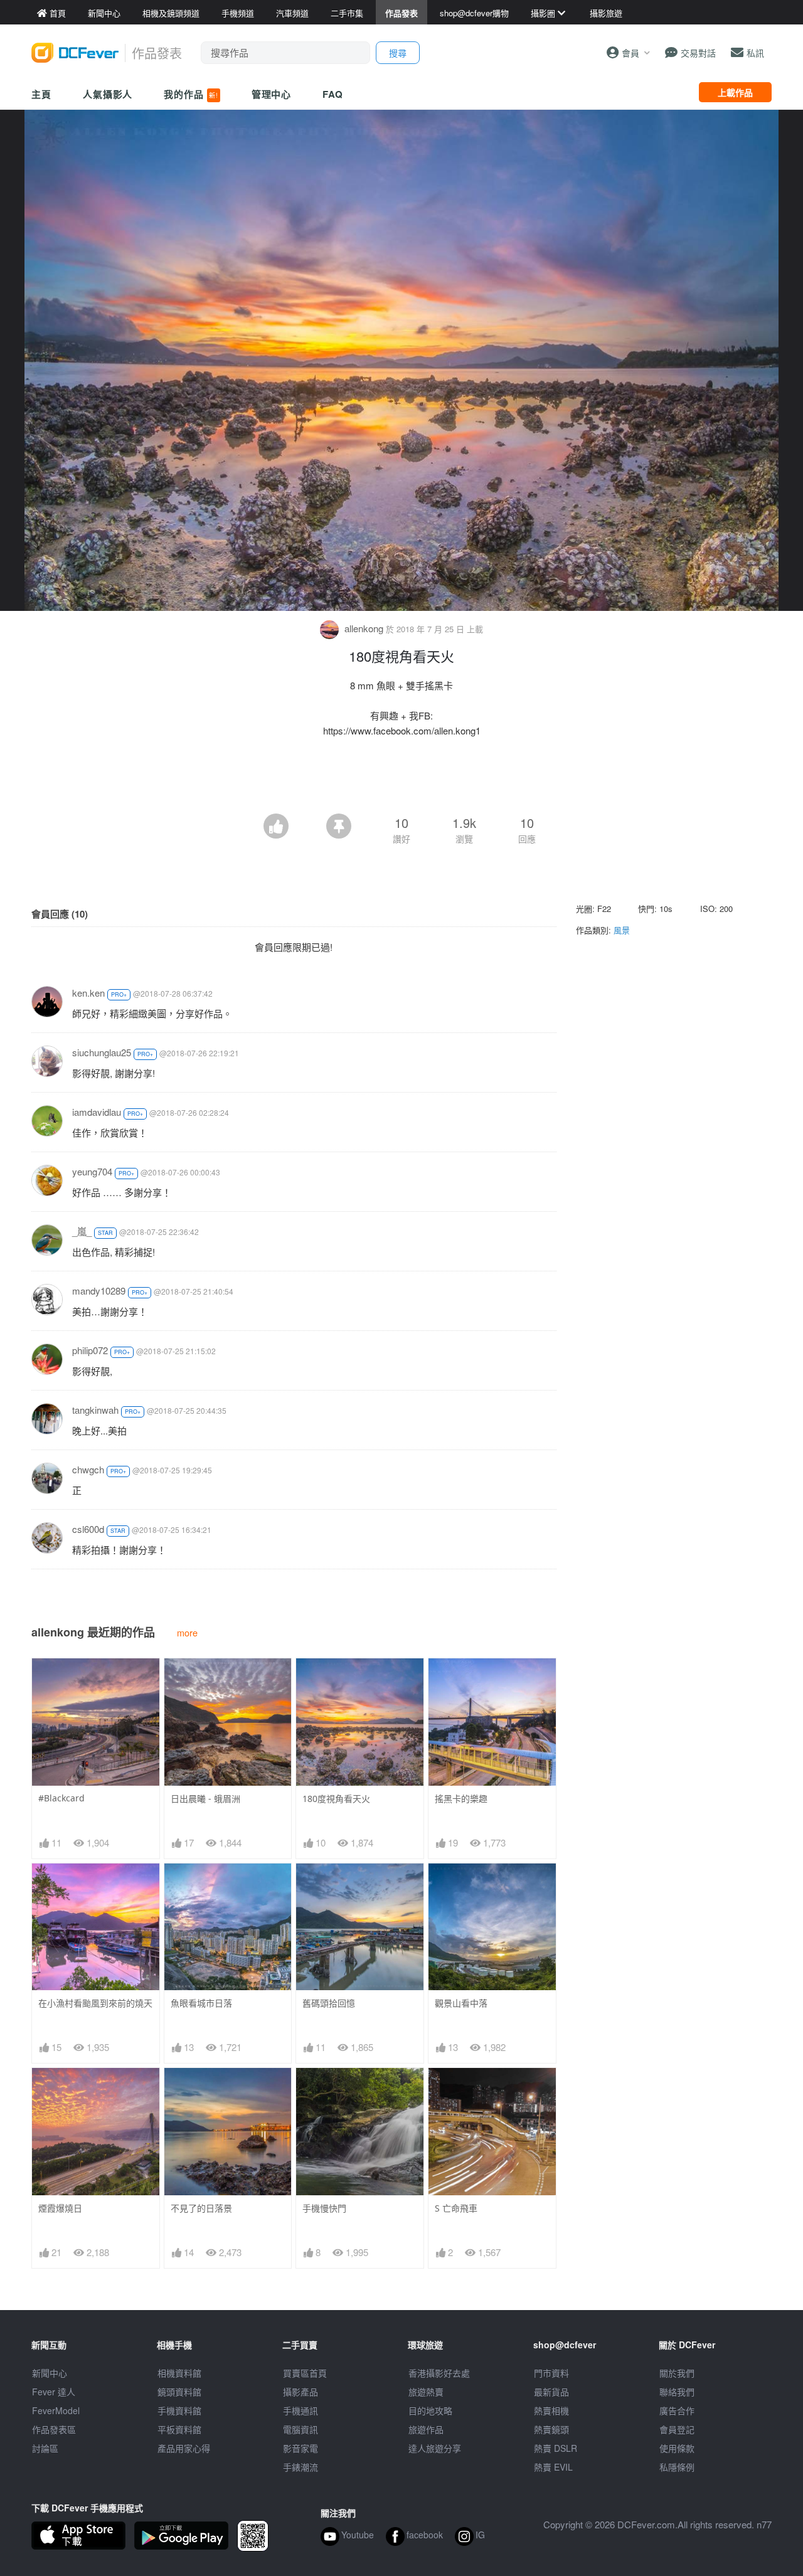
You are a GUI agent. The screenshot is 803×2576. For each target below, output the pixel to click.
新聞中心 (50, 2373)
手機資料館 (179, 2410)
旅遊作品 (426, 2429)
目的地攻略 (430, 2410)
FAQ (333, 94)
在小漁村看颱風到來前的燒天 (95, 2003)
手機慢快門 (324, 2208)
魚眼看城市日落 (201, 2003)
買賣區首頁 (305, 2373)
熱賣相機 (551, 2410)
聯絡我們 (677, 2392)
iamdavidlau (97, 1112)
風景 (622, 930)
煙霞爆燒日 (60, 2208)
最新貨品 (551, 2392)
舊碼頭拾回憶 (329, 2003)
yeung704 (92, 1171)
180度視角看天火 (336, 1799)
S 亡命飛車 (456, 2208)
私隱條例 (677, 2467)
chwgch (88, 1469)
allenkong (364, 628)
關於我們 (677, 2373)
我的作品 (191, 94)
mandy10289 (99, 1291)
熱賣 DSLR (556, 2448)
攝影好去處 (439, 2373)
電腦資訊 (300, 2429)
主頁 (41, 94)
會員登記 (677, 2429)
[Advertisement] (401, 779)
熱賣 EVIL (553, 2467)
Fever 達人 (54, 2392)
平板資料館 (179, 2429)
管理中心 (272, 94)
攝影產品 (300, 2392)
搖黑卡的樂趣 (461, 1799)
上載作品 (735, 92)
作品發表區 (54, 2429)
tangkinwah (95, 1410)
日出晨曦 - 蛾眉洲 (205, 1799)
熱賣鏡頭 (551, 2429)
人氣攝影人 (108, 94)
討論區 (45, 2448)
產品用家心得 (184, 2448)
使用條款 (677, 2448)
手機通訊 (300, 2410)
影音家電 (300, 2448)
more (187, 1632)
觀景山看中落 (461, 2003)
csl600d (88, 1529)
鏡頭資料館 (179, 2392)
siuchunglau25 (102, 1052)
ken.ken (88, 993)
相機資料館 (179, 2373)
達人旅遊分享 (435, 2448)
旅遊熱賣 (426, 2392)
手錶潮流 (300, 2467)
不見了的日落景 (201, 2208)
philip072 (90, 1350)
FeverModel (56, 2410)
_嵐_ (82, 1231)
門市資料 (551, 2373)
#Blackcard (61, 1798)
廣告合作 (677, 2410)
